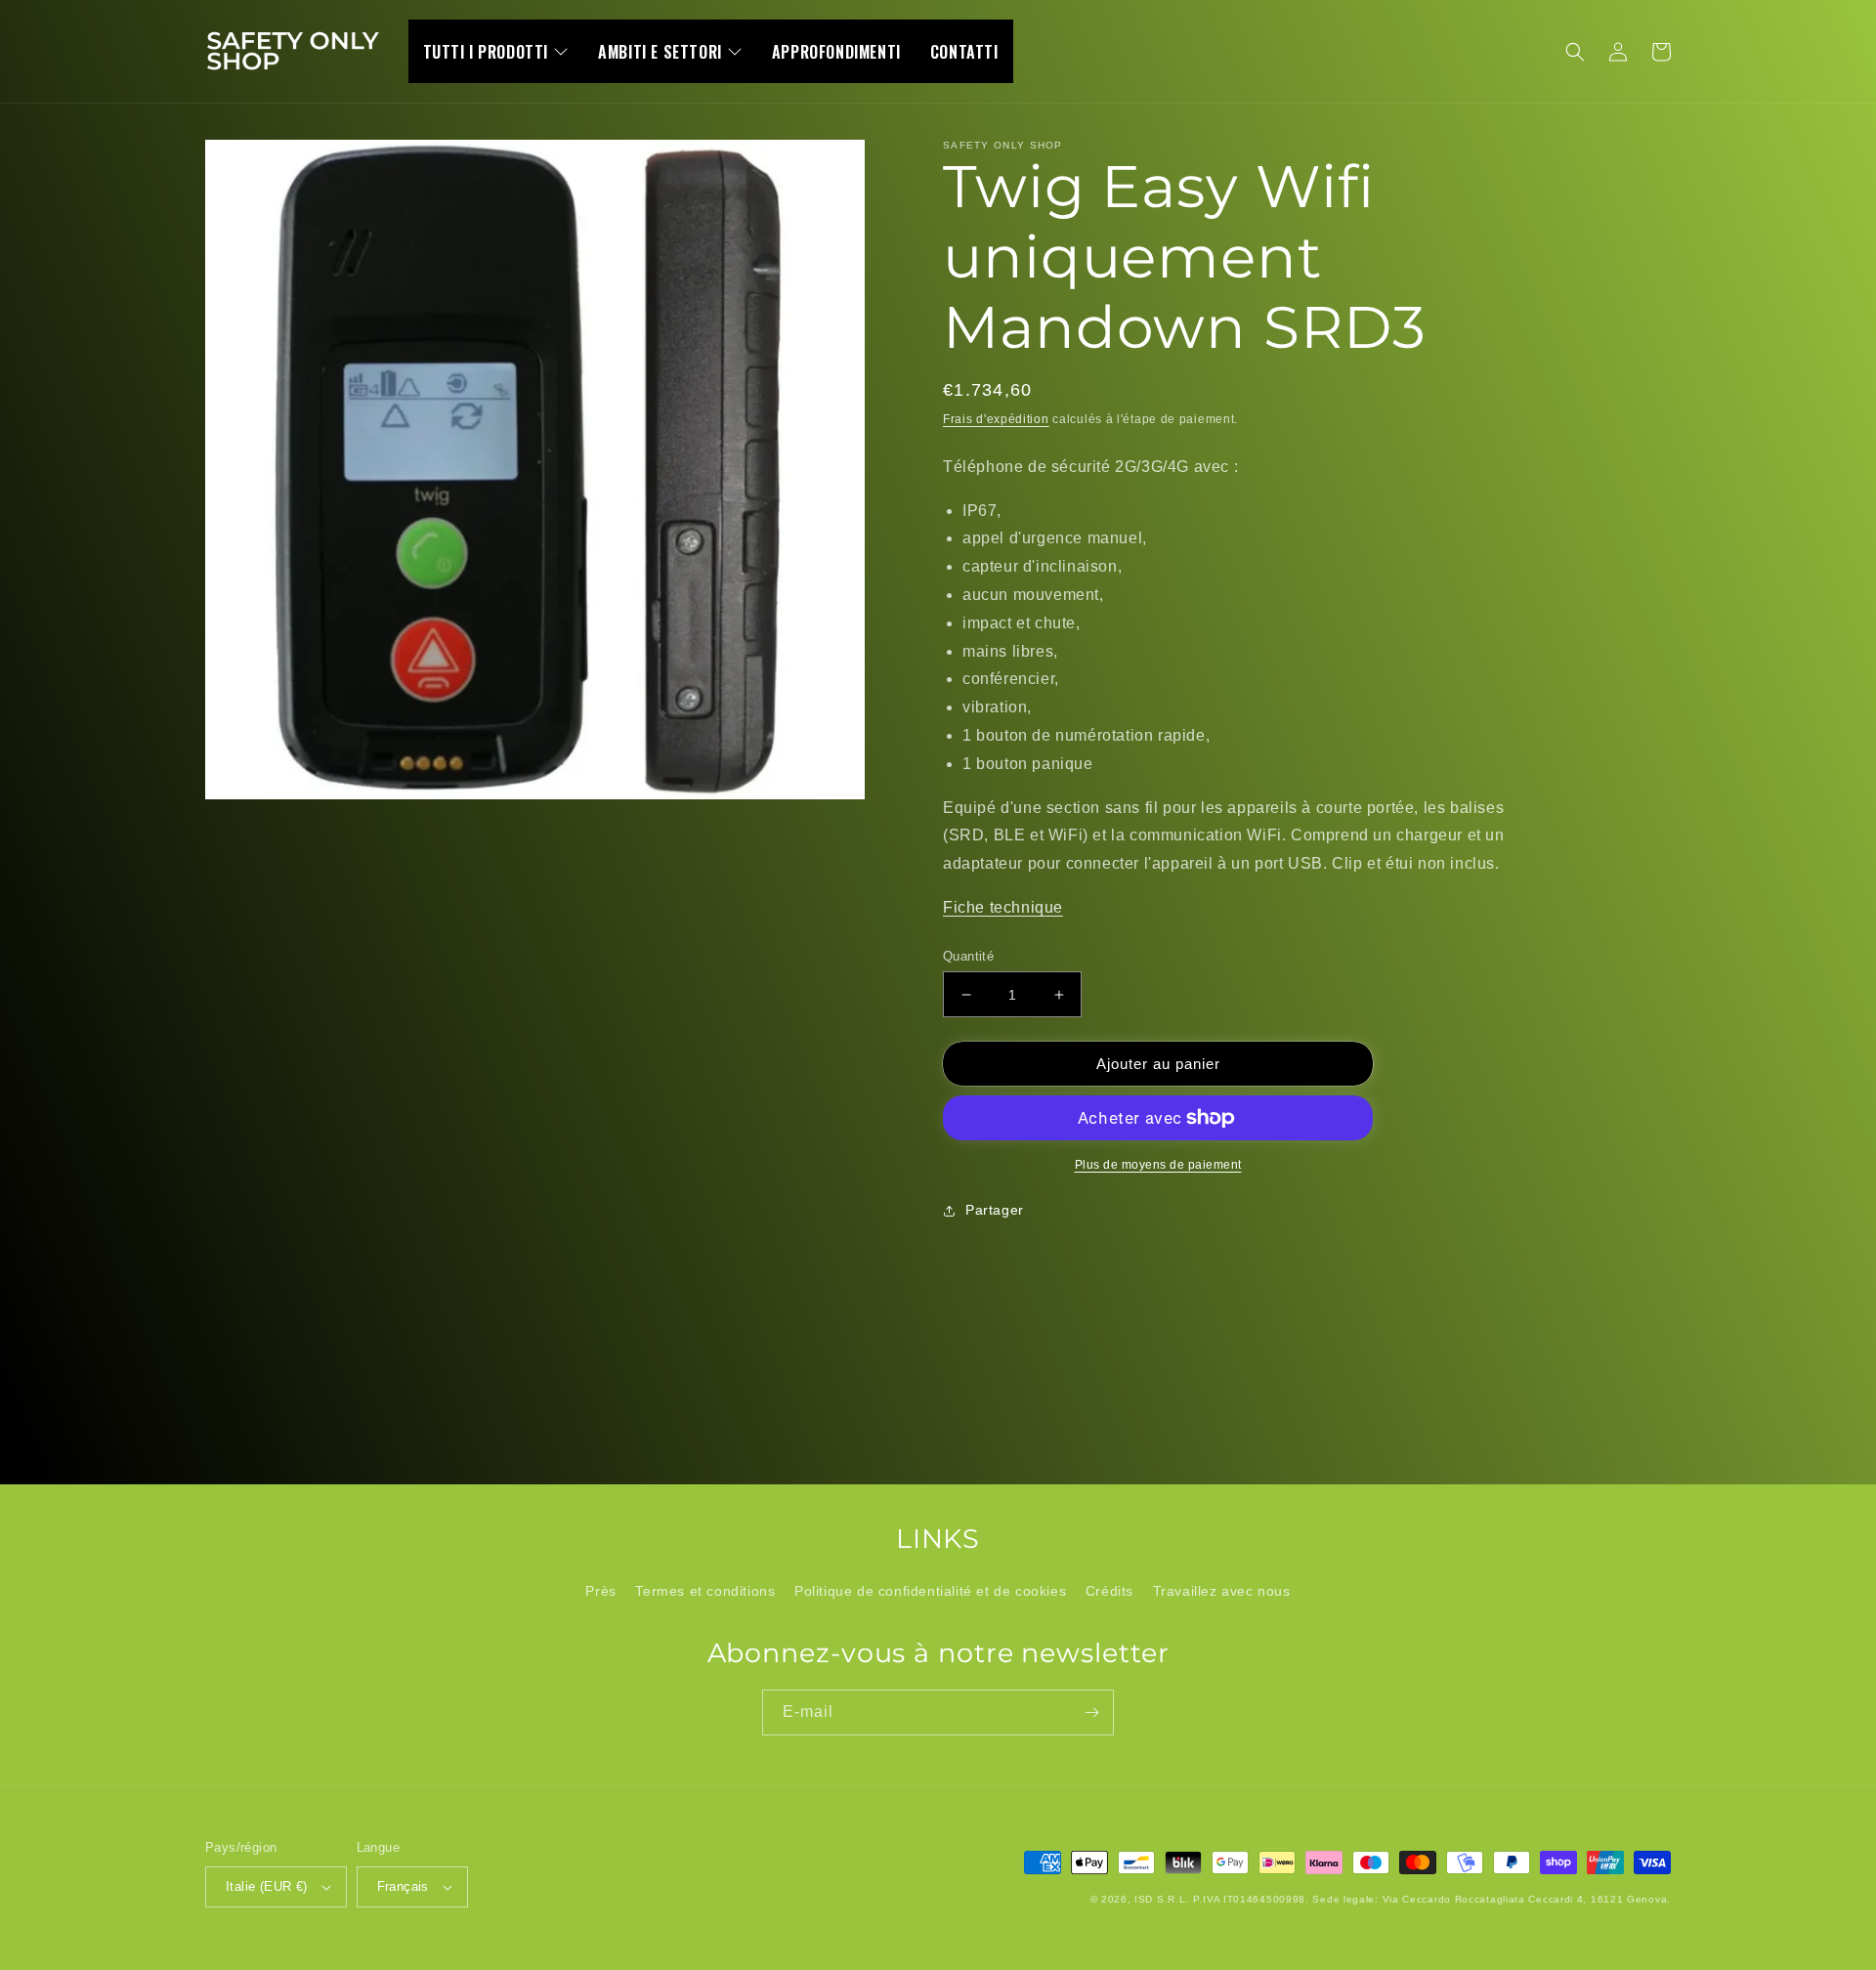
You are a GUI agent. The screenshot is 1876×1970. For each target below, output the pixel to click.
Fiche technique (1003, 907)
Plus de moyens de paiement (1158, 1165)
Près (600, 1591)
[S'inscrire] (1091, 1713)
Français (403, 1886)
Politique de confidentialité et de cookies (930, 1591)
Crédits (1109, 1591)
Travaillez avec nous (1222, 1591)
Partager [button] (995, 1210)
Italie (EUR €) (267, 1886)
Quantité (968, 956)
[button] (1575, 52)
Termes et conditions (705, 1591)
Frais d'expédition (996, 419)
